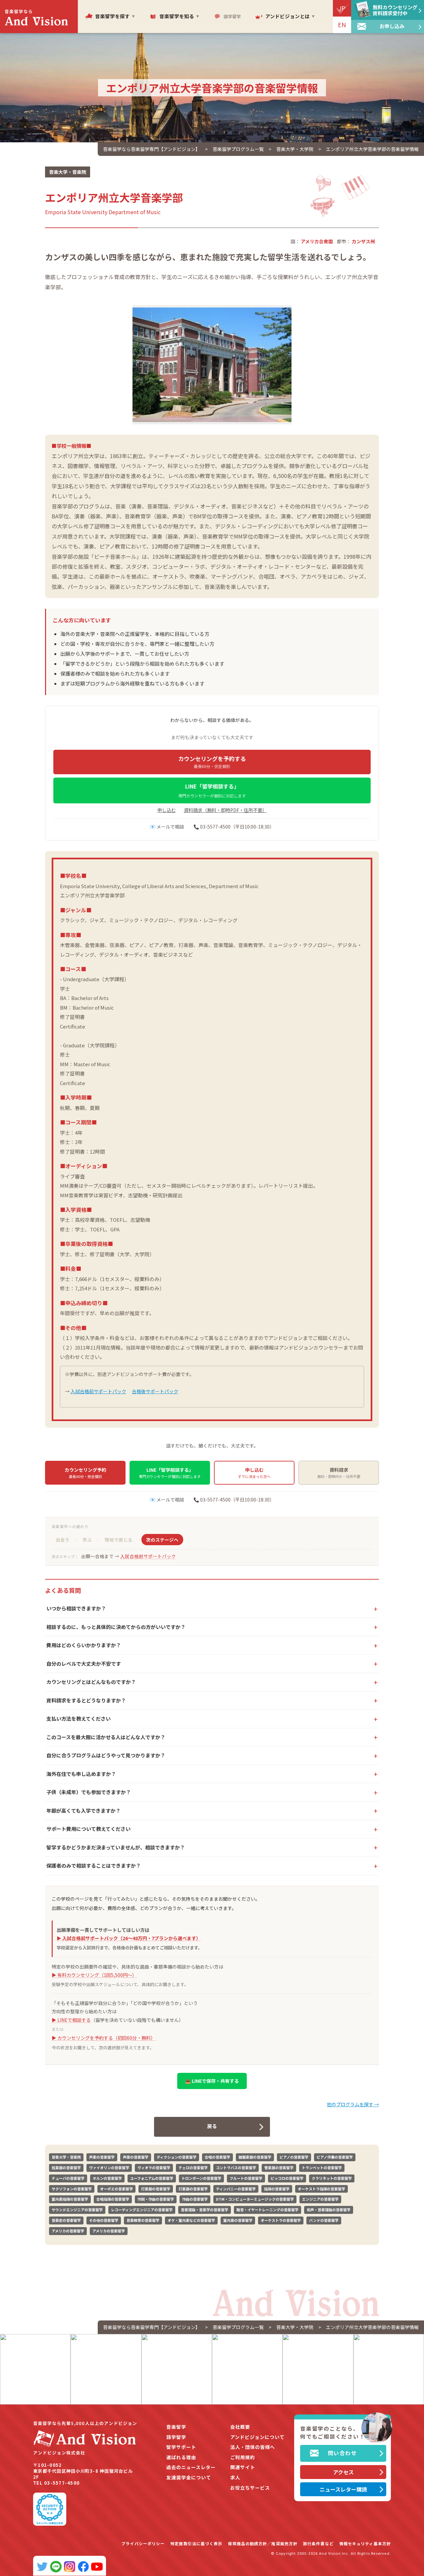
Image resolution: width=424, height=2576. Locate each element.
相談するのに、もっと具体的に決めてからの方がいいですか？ (116, 1627)
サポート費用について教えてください (88, 1829)
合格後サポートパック (155, 1391)
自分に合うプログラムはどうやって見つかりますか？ (106, 1755)
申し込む (167, 810)
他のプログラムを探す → (353, 2104)
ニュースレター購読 (343, 2489)
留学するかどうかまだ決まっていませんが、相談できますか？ (116, 1847)
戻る (212, 2126)
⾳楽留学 (176, 2427)
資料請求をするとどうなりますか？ (86, 1700)
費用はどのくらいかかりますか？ (84, 1645)
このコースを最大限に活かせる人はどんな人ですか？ (106, 1737)
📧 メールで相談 (167, 827)
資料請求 (339, 1473)
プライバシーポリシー (143, 2543)
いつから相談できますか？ (76, 1608)
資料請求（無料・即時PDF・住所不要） (225, 810)
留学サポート (181, 2447)
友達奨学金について (189, 2478)
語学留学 (176, 2437)
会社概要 (240, 2427)
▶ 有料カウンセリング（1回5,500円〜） (94, 1975)
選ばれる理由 (181, 2457)
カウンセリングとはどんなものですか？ (91, 1682)
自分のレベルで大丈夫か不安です (84, 1664)
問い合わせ (343, 2453)
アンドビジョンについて (257, 2437)
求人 (235, 2478)
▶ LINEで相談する (71, 2020)
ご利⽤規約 (243, 2457)
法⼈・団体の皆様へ (253, 2447)
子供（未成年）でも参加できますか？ (89, 1792)
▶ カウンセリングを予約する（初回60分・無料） (104, 2038)
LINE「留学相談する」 (212, 790)
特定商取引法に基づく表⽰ (196, 2543)
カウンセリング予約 (85, 1473)
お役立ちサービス (250, 2488)
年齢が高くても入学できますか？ (83, 1811)
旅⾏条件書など (318, 2543)
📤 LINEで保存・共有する (212, 2081)
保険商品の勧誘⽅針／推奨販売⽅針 (263, 2543)
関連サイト (243, 2467)
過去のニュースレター (191, 2467)
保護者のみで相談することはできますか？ (94, 1865)
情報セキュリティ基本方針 (365, 2543)
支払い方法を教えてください (79, 1718)
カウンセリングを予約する (212, 762)
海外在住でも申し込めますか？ (81, 1774)
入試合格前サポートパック (98, 1391)
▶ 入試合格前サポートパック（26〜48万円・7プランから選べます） (129, 1938)
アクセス (343, 2472)
